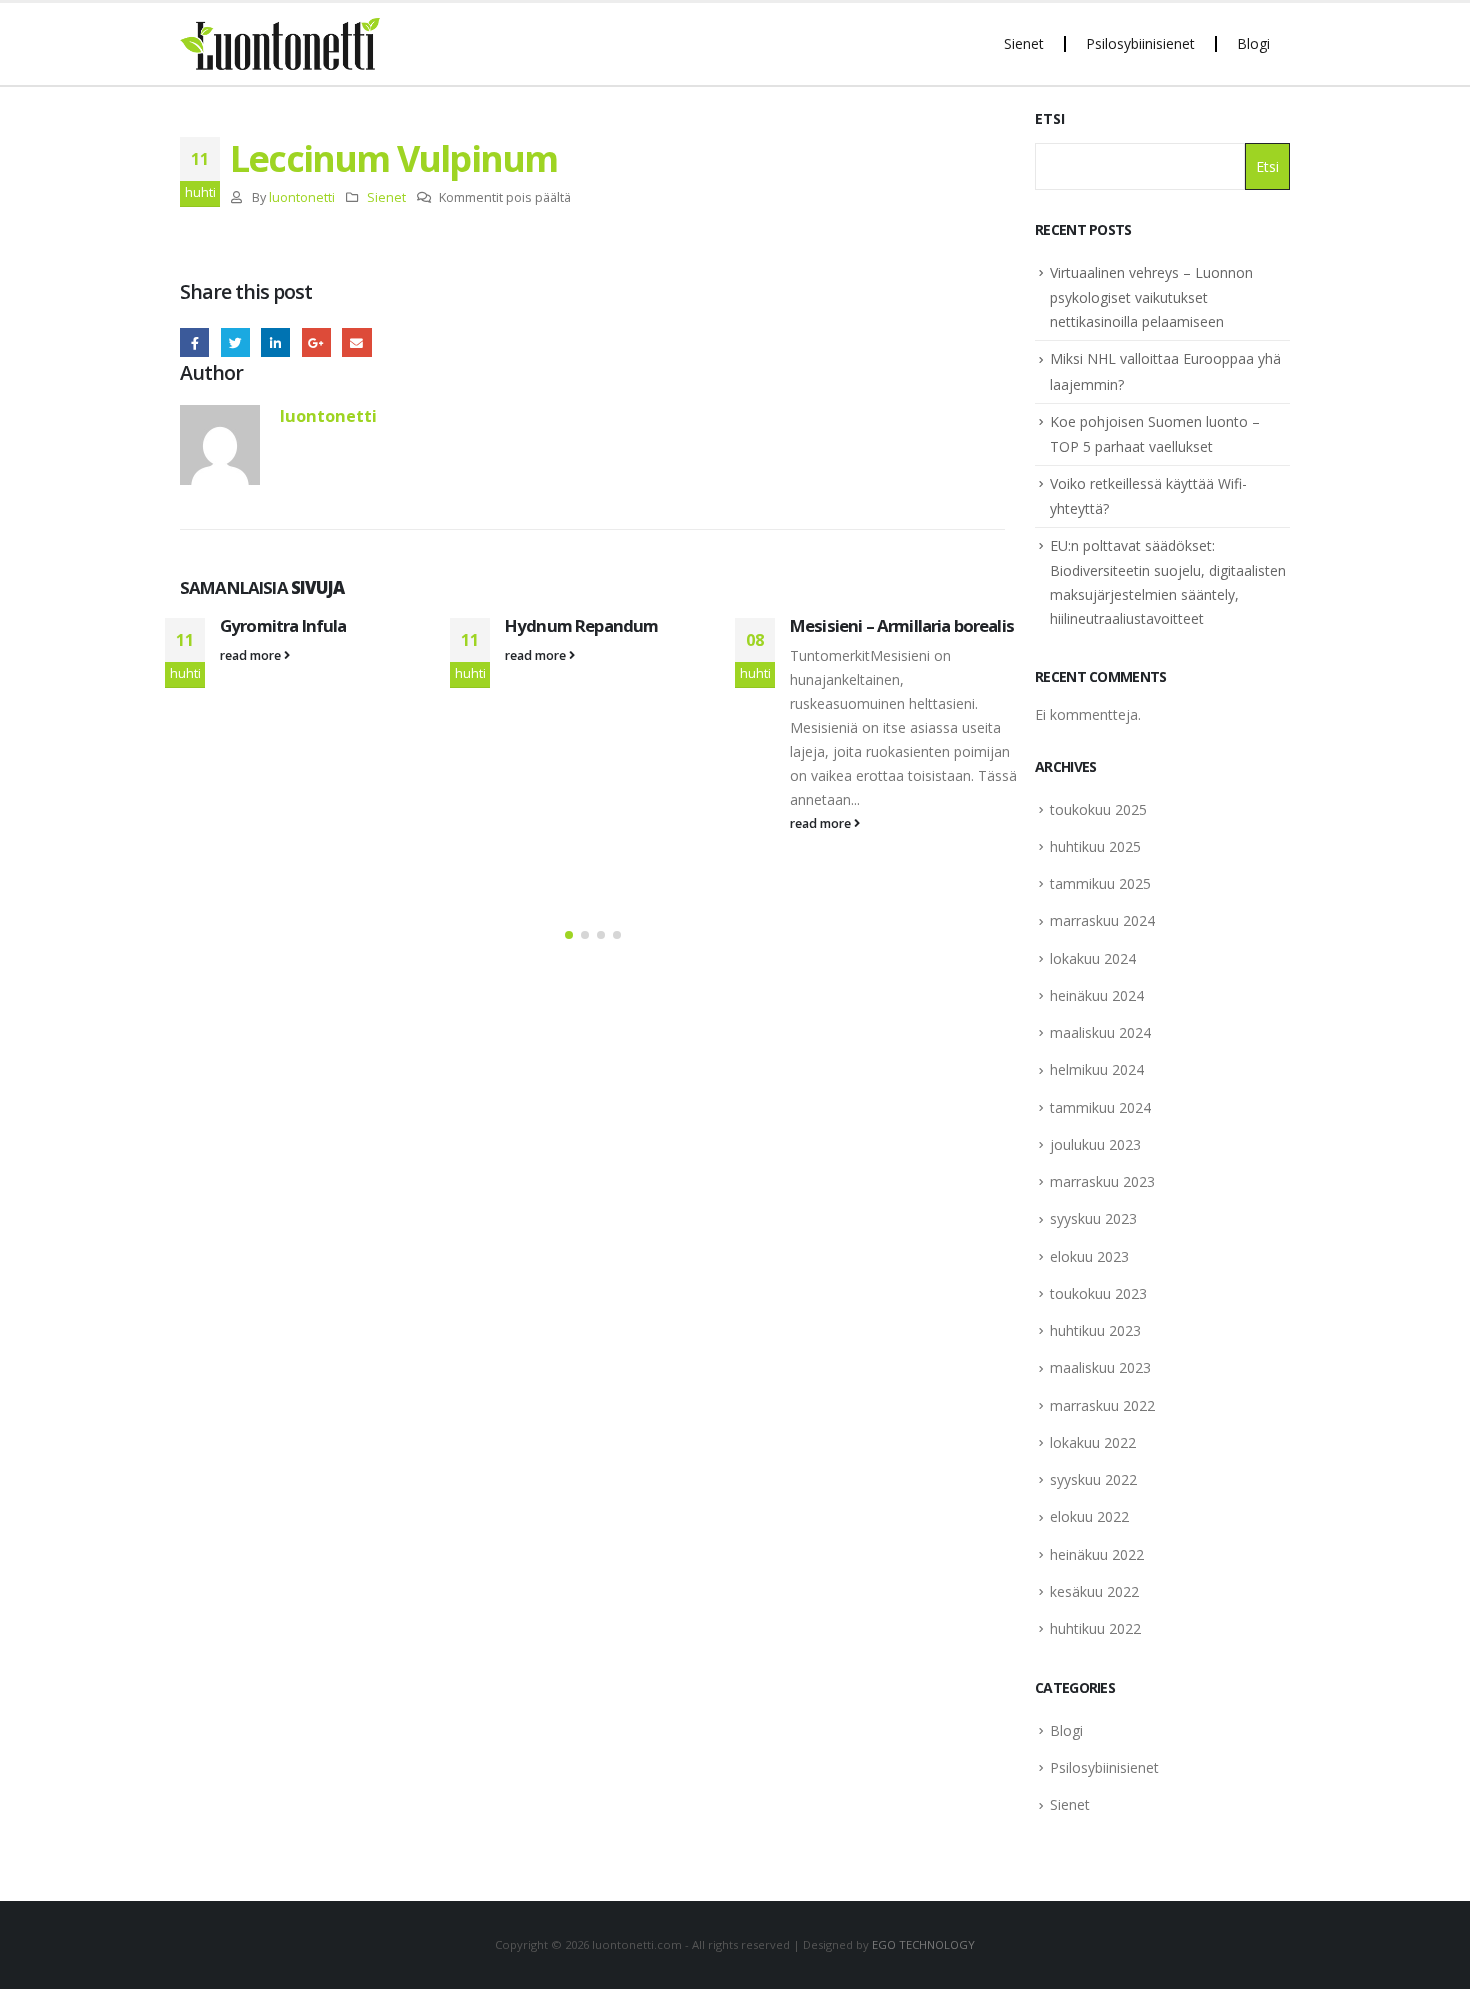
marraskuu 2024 (1102, 920)
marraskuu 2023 (1102, 1181)
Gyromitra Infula (283, 625)
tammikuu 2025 (1100, 883)
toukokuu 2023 (1098, 1293)
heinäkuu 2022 (1097, 1554)
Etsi (1050, 118)
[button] (569, 935)
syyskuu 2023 (1093, 1218)
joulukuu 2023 (1095, 1144)
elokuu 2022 (1089, 1516)
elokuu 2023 (1089, 1256)
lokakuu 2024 (1093, 958)
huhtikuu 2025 (1095, 846)
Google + (316, 342)
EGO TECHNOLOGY (923, 1944)
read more (252, 655)
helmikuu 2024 (1097, 1069)
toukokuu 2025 (1098, 809)
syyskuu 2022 (1093, 1479)
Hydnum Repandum (581, 625)
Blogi (1253, 43)
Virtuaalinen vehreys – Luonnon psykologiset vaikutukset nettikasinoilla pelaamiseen (1151, 297)
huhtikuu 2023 (1095, 1330)
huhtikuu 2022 (1095, 1628)
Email (356, 342)
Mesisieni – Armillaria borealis (902, 625)
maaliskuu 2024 (1100, 1032)
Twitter (235, 342)
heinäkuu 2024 (1097, 995)
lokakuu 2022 (1093, 1442)
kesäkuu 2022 (1094, 1591)
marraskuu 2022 (1102, 1405)
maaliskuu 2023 (1100, 1367)
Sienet (1024, 43)
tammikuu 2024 (1100, 1107)
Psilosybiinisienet (1140, 43)
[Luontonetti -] (280, 44)
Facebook (194, 342)
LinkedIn (275, 342)
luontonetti (302, 197)
